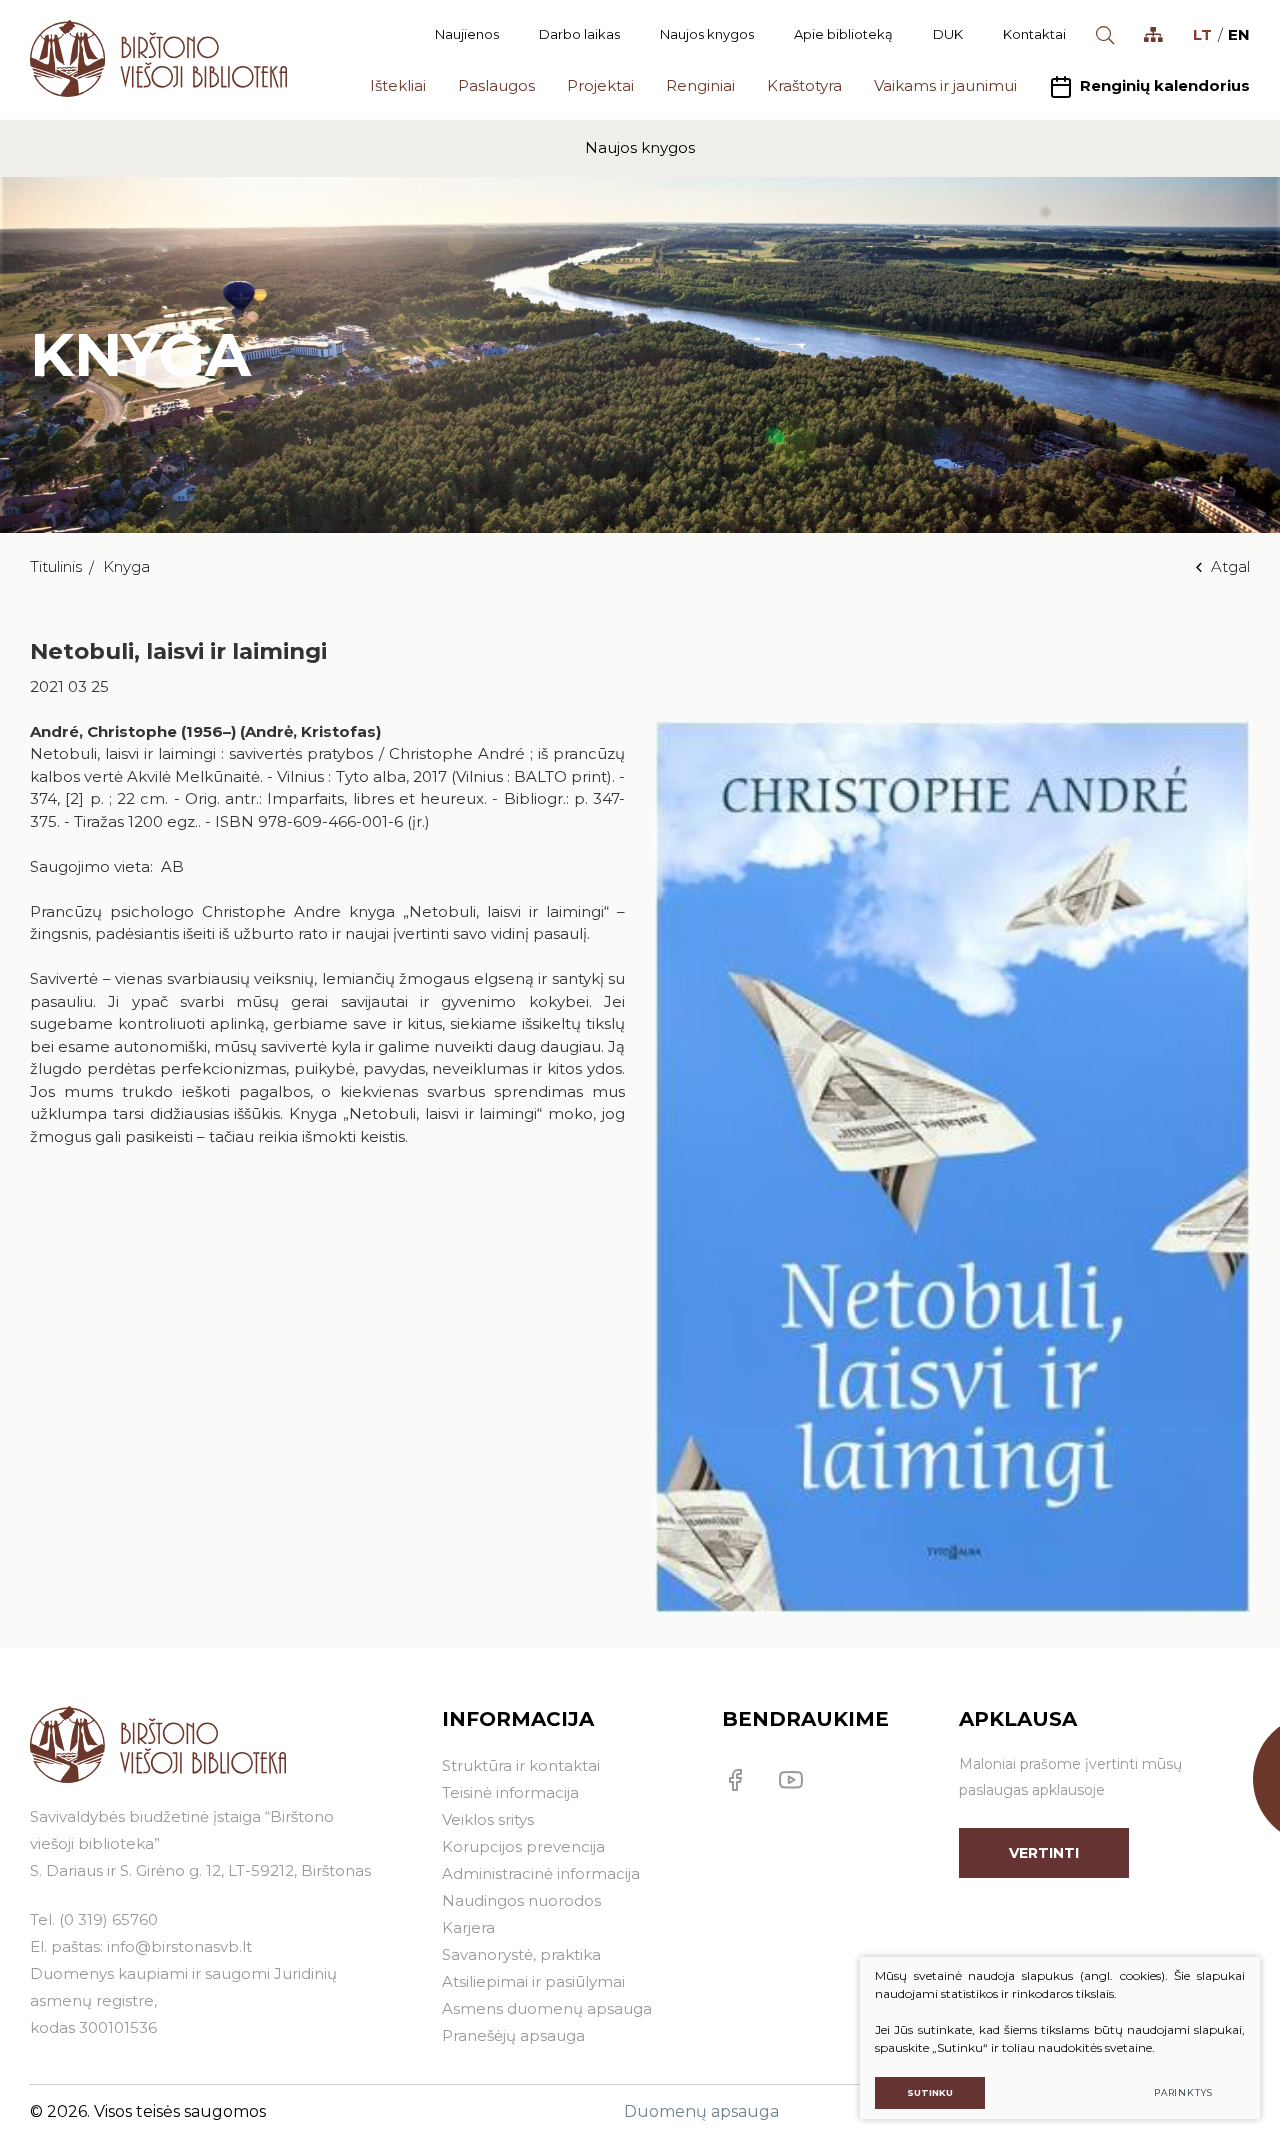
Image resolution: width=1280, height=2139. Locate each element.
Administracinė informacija (541, 1873)
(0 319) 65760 (108, 1919)
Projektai (600, 85)
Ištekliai (398, 85)
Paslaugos (496, 85)
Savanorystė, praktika (521, 1954)
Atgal (1230, 566)
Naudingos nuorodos (521, 1900)
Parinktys (1183, 2092)
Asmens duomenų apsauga (547, 2008)
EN (1239, 34)
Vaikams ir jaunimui (945, 85)
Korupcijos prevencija (523, 1846)
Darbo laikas (579, 34)
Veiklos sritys (488, 1819)
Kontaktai (1034, 34)
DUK (948, 34)
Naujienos (467, 34)
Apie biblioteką (843, 34)
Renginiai (700, 85)
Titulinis (56, 566)
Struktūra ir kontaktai (521, 1765)
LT (1202, 34)
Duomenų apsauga (701, 2111)
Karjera (468, 1927)
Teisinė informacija (510, 1792)
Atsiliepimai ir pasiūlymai (533, 1981)
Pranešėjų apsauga (513, 2035)
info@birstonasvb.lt (179, 1946)
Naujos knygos (707, 34)
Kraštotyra (804, 85)
